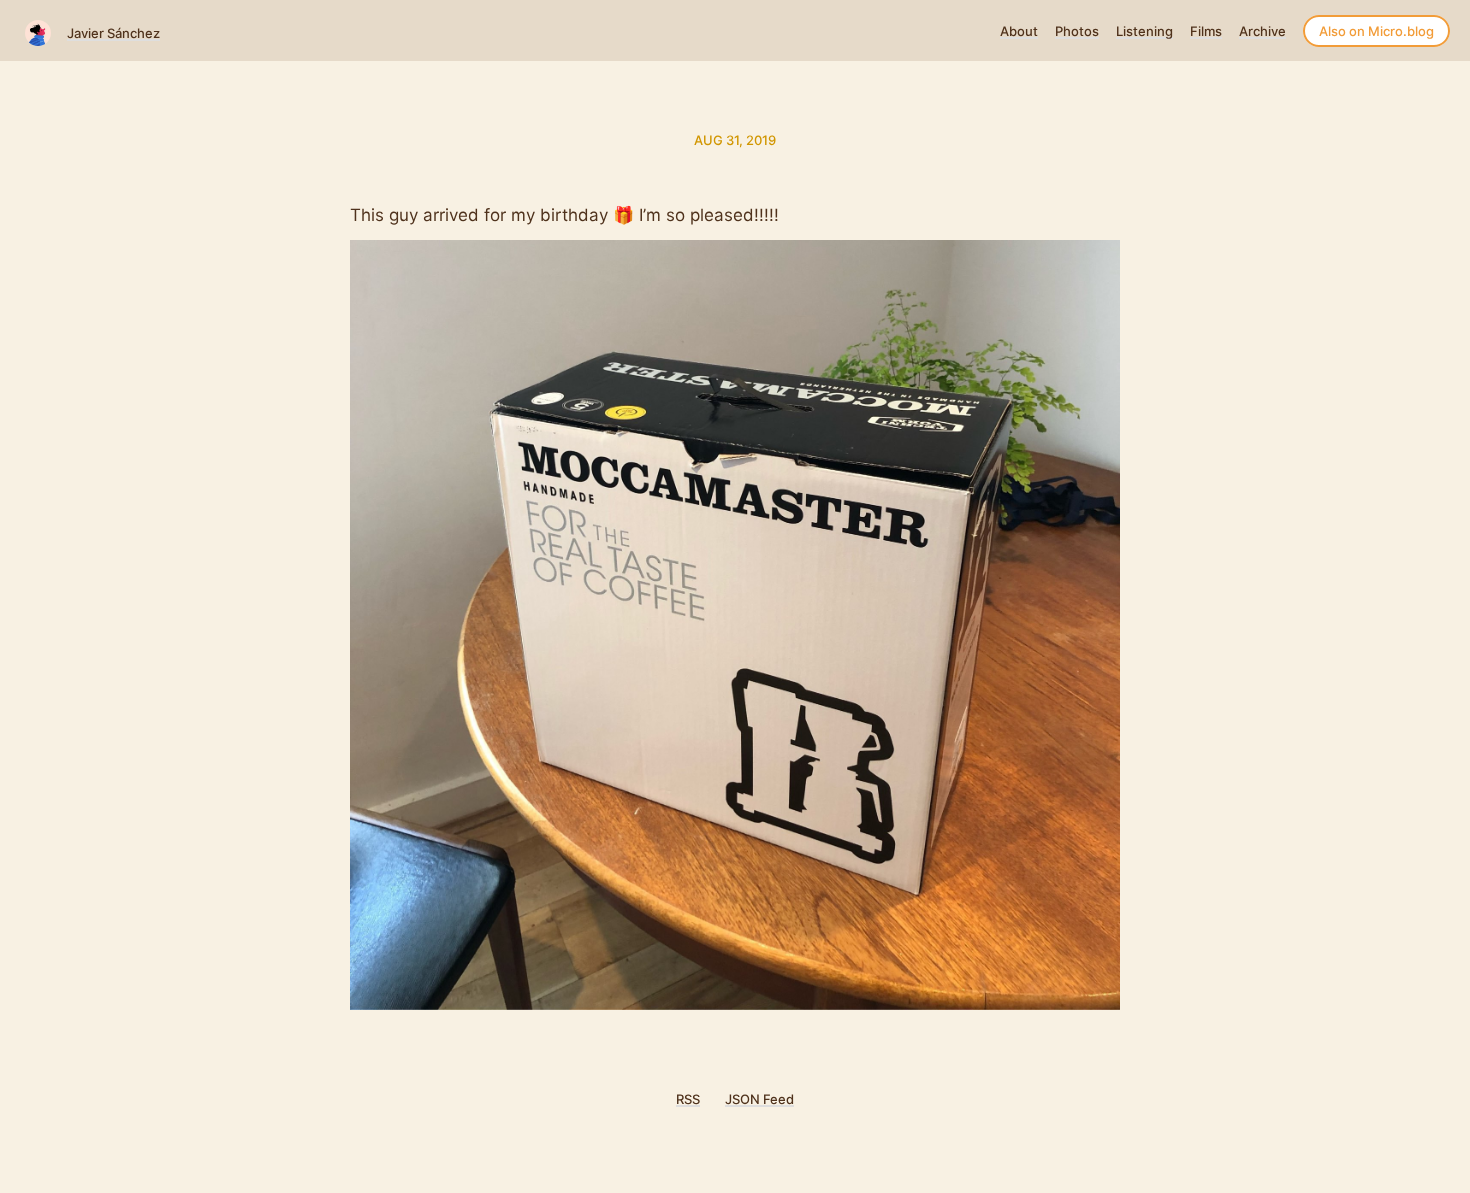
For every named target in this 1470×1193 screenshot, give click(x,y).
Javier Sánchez (113, 33)
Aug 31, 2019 (735, 140)
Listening (1144, 31)
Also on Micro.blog (1376, 31)
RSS (688, 1099)
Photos (1077, 31)
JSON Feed (759, 1099)
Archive (1262, 31)
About (1019, 31)
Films (1206, 31)
